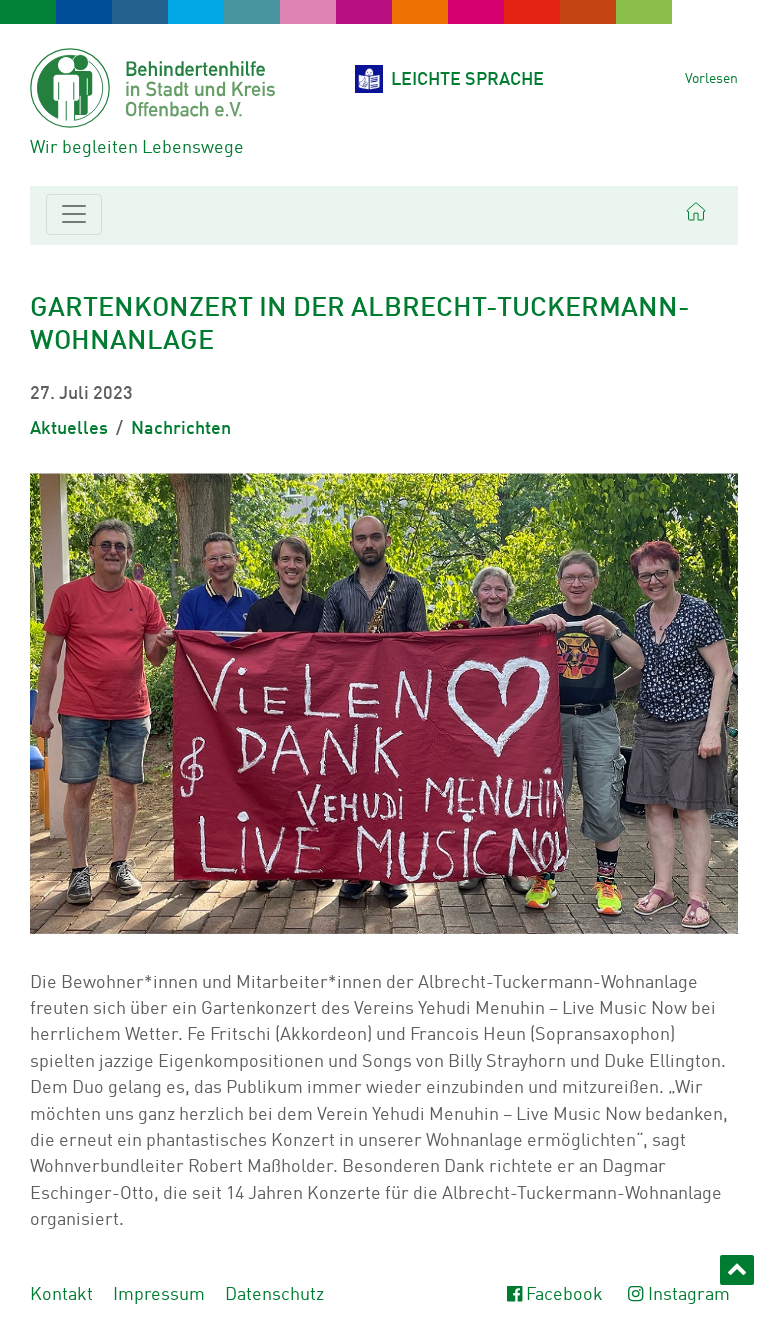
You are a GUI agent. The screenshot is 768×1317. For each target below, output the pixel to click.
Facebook (564, 1295)
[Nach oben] (737, 1270)
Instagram (689, 1295)
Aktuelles (69, 429)
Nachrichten (181, 429)
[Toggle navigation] (74, 214)
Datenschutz (274, 1295)
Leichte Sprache (467, 80)
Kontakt (61, 1295)
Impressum (159, 1295)
